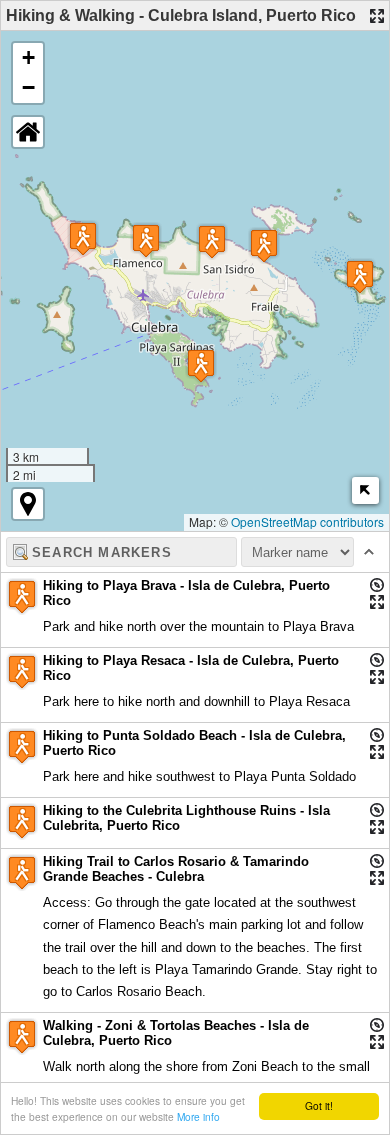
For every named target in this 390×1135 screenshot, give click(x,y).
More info (198, 1116)
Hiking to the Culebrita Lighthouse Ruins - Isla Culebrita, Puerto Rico (186, 818)
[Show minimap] (365, 490)
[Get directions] (377, 585)
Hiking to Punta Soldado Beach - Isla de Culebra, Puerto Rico (194, 743)
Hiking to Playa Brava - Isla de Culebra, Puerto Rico (186, 593)
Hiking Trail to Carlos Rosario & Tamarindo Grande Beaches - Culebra (176, 869)
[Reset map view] (28, 132)
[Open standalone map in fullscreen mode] (377, 16)
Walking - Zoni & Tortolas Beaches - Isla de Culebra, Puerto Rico (176, 1033)
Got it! (319, 1105)
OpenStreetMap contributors (307, 521)
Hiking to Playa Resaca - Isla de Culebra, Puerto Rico (191, 668)
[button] (212, 241)
